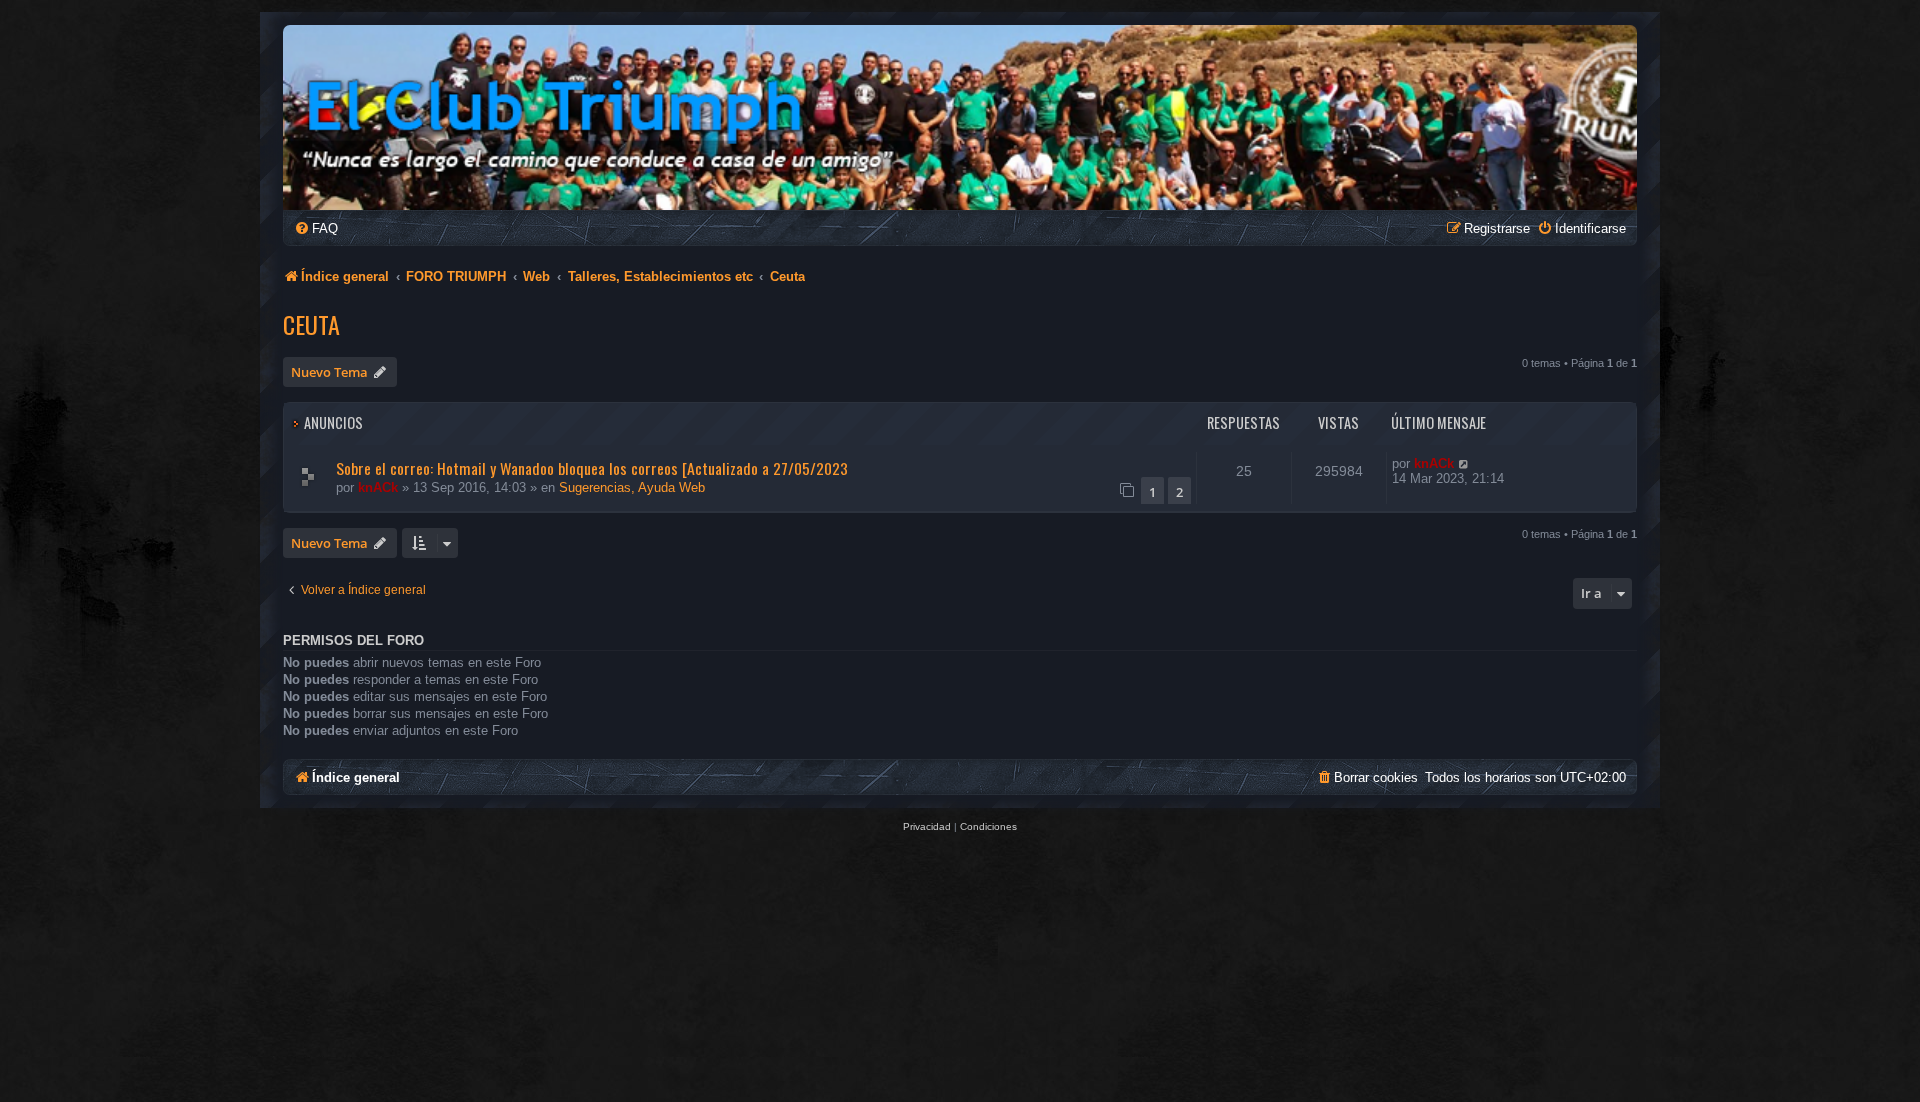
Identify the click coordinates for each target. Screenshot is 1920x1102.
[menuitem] (316, 228)
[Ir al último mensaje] (1464, 463)
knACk (378, 487)
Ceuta (311, 324)
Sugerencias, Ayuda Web (632, 487)
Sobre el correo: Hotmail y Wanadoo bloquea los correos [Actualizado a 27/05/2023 (592, 468)
